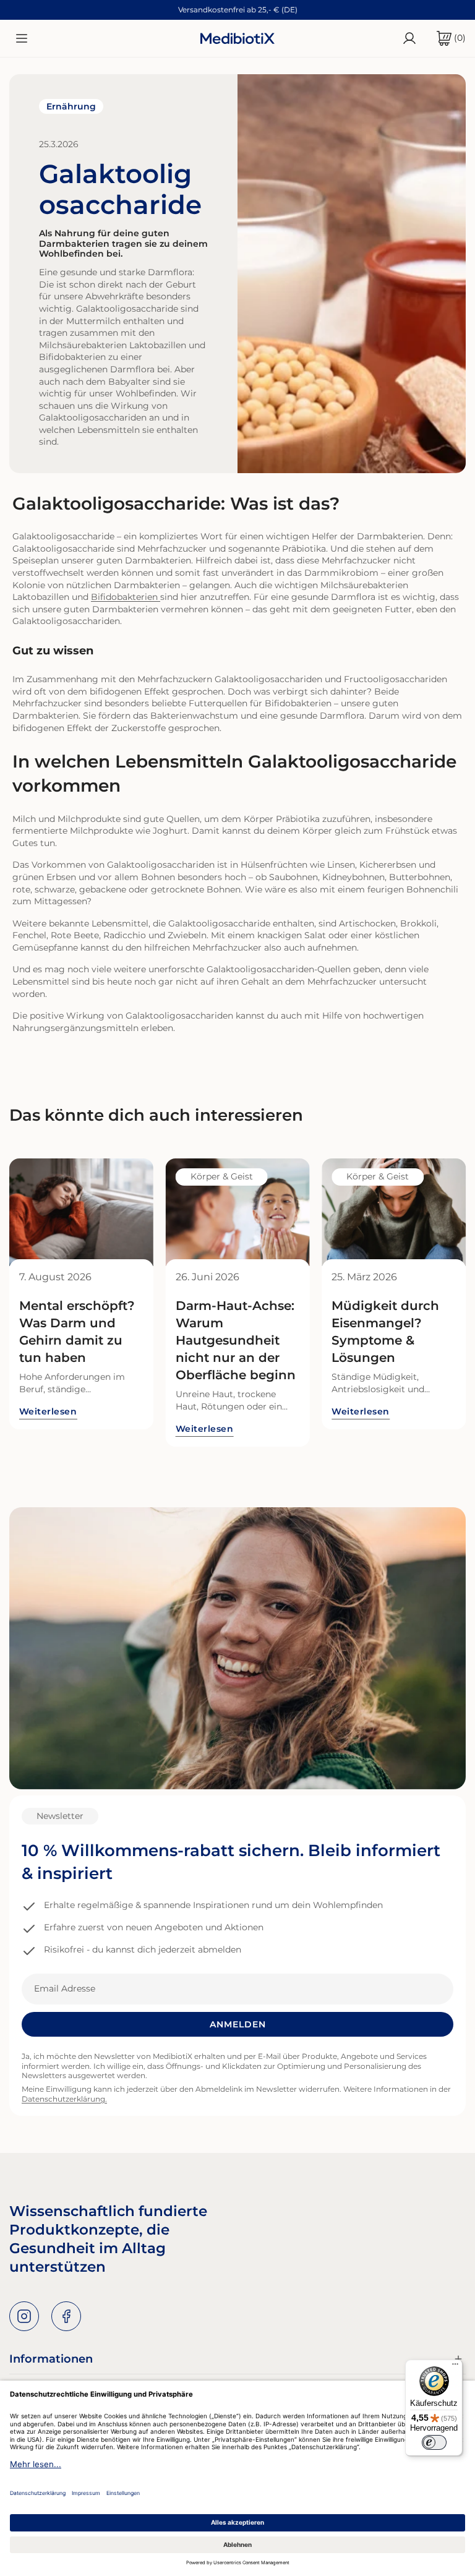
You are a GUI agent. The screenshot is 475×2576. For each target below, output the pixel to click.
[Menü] (455, 2367)
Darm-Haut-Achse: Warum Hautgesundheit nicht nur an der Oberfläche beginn (236, 1340)
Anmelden (238, 2024)
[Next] (435, 1212)
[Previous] (40, 1212)
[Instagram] (24, 2316)
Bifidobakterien (124, 597)
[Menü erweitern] (22, 38)
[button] (446, 38)
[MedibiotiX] (237, 38)
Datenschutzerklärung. (64, 2099)
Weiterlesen (48, 1411)
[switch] (434, 2442)
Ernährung (71, 106)
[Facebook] (66, 2316)
